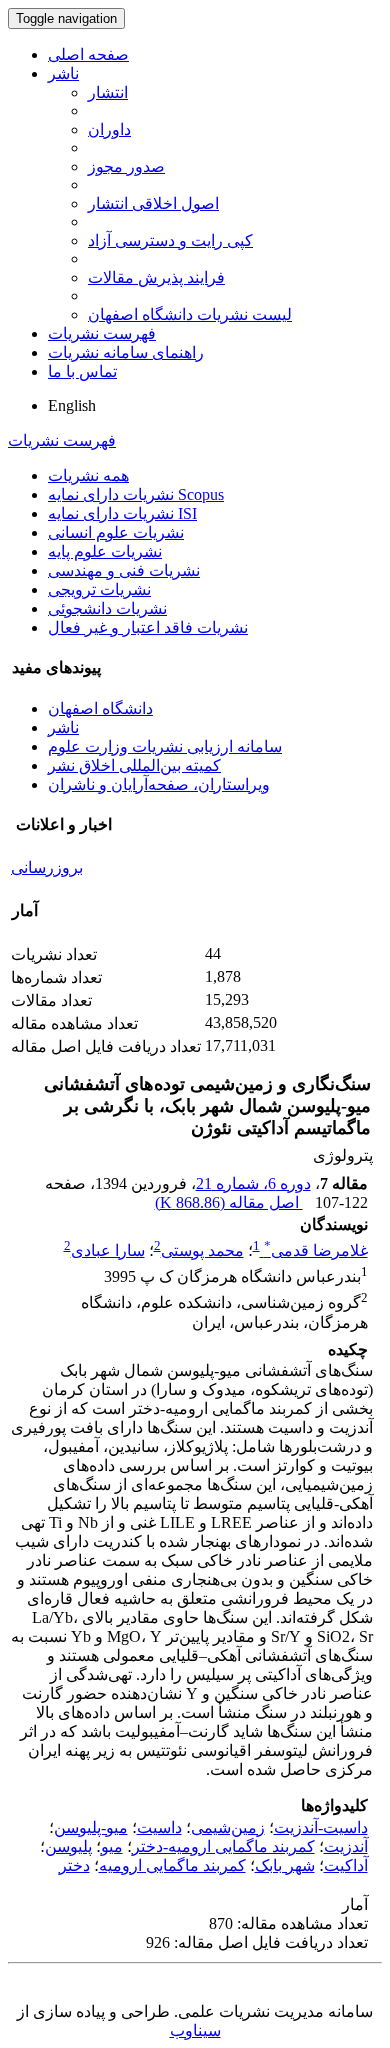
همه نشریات (88, 475)
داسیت (159, 1827)
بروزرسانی (47, 867)
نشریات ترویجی (99, 589)
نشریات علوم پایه (105, 551)
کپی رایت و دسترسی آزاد (170, 240)
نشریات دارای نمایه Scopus (136, 494)
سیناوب (195, 2030)
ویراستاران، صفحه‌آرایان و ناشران (159, 784)
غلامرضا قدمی (316, 1250)
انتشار (108, 92)
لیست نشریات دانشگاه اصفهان (190, 314)
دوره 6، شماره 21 (253, 1183)
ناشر (63, 73)
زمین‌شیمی (228, 1827)
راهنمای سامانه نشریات (126, 352)
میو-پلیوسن (91, 1827)
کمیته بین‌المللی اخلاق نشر (134, 765)
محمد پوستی (202, 1250)
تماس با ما (82, 371)
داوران (109, 129)
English (72, 405)
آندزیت (346, 1846)
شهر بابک (285, 1865)
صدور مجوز (126, 166)
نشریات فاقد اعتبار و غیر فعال (148, 627)
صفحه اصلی (88, 54)
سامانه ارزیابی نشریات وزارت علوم (165, 746)
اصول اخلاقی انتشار (153, 203)
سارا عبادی (108, 1250)
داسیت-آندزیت (321, 1827)
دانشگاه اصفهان (100, 708)
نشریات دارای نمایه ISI (122, 513)
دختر (74, 1865)
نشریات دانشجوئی (107, 608)
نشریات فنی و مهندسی (124, 570)
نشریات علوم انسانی (116, 532)
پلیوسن (68, 1846)
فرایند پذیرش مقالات (156, 277)
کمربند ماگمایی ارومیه (172, 1865)
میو (112, 1846)
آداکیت (346, 1865)
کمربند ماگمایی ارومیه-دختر (223, 1846)
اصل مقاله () (229, 1202)
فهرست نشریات (102, 333)
